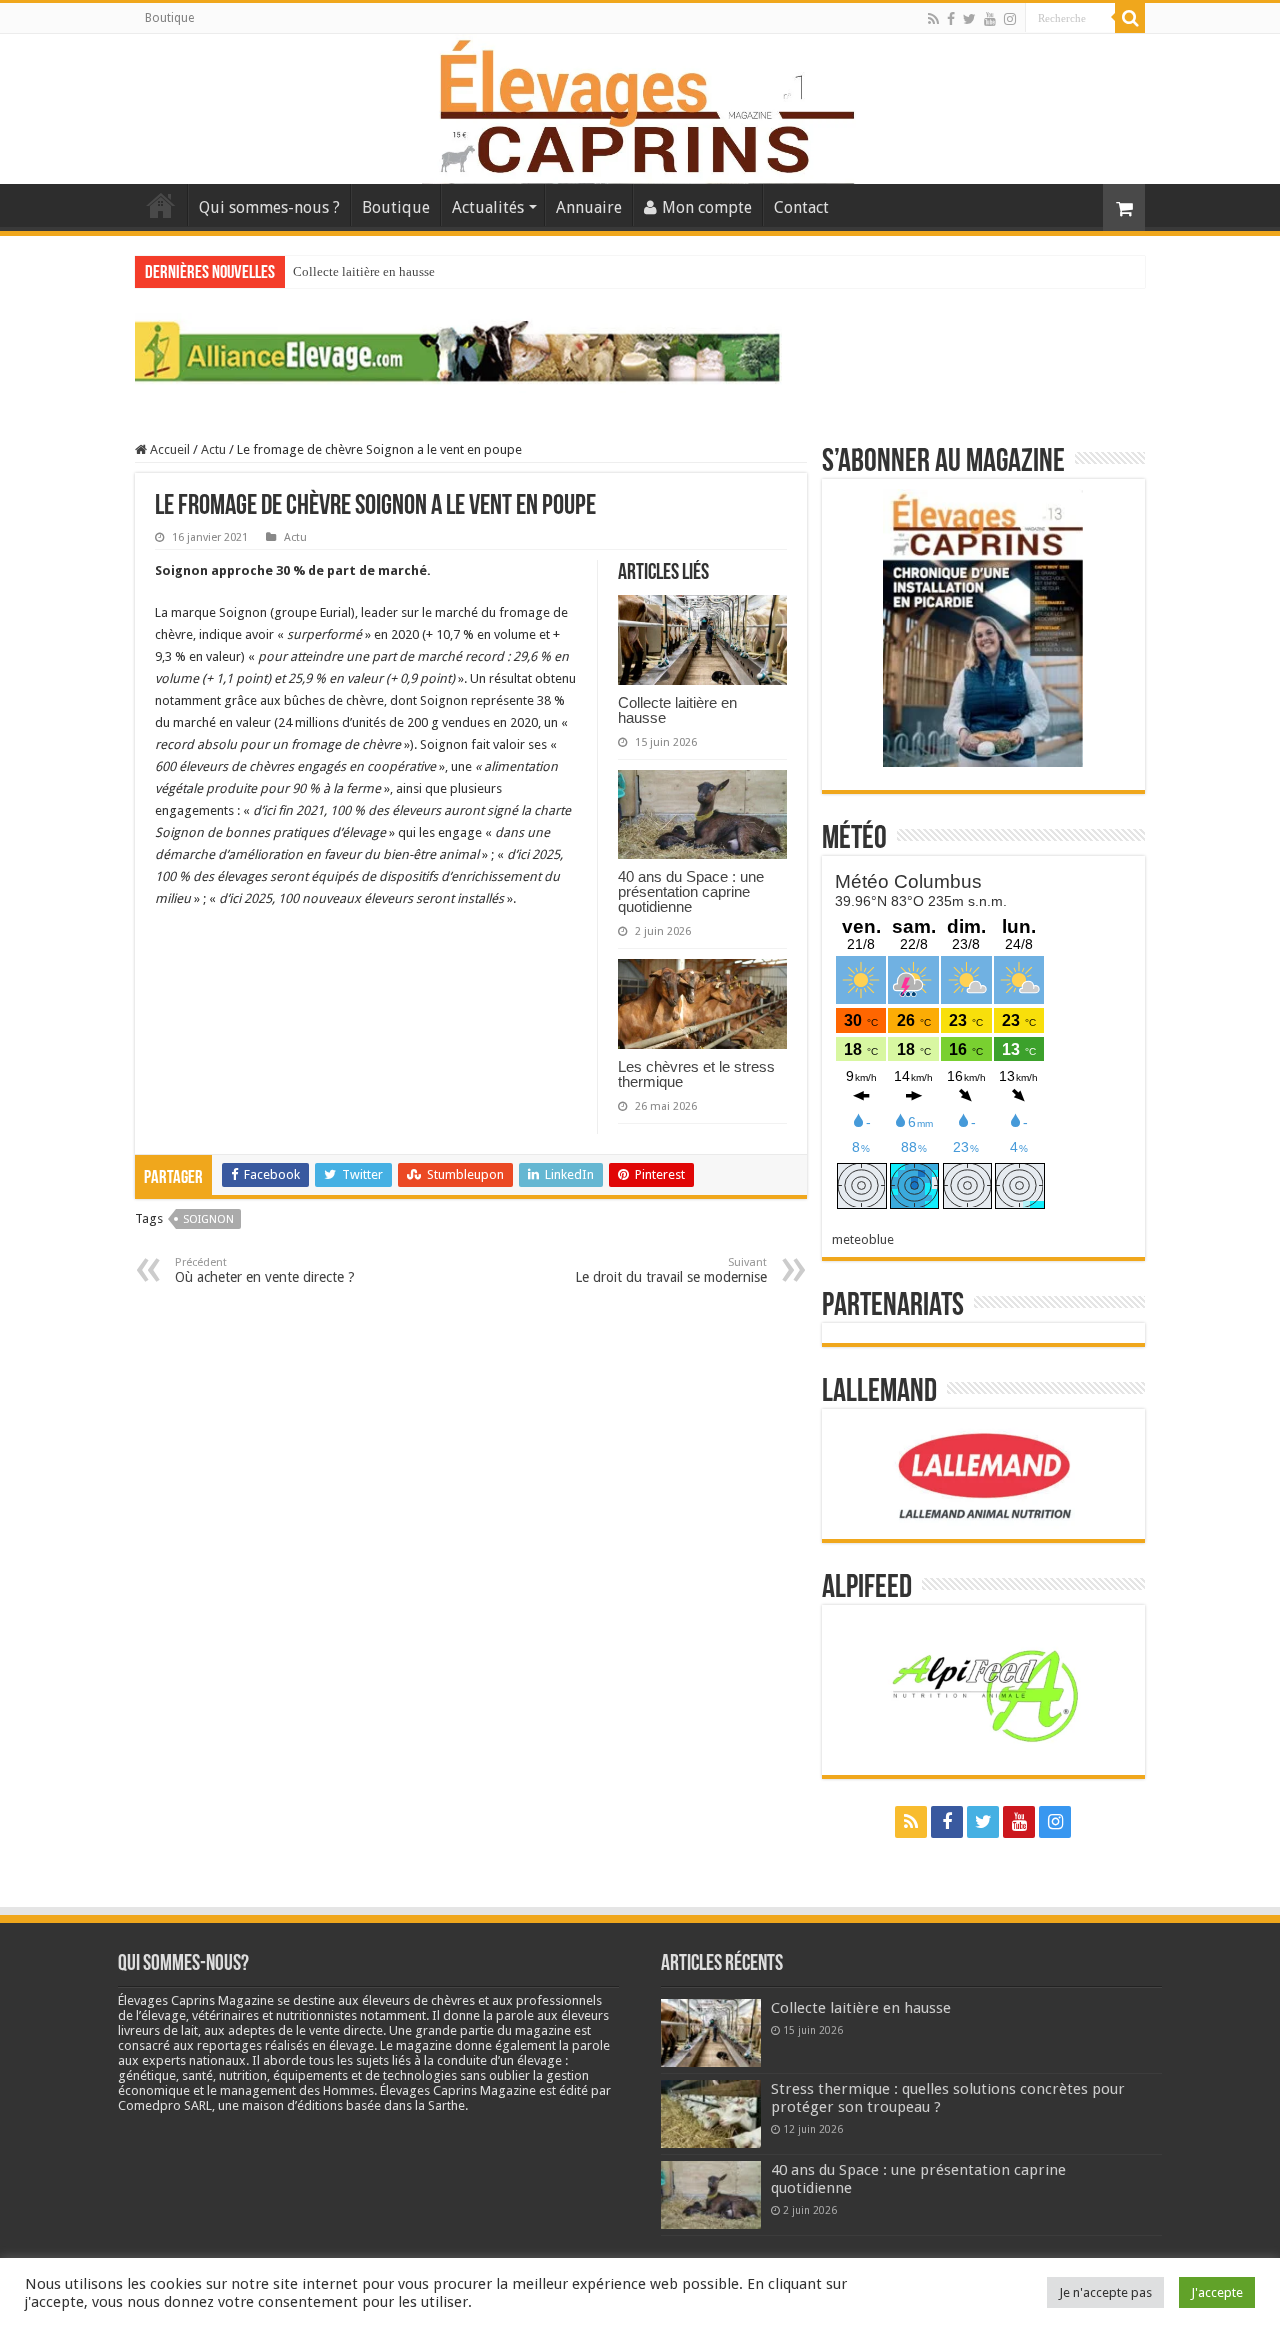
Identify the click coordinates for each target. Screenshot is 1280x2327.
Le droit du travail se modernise (671, 1270)
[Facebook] (951, 19)
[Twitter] (969, 19)
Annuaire (589, 207)
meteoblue (863, 1239)
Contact (801, 207)
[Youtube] (990, 19)
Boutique (169, 18)
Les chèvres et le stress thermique (696, 1074)
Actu (213, 449)
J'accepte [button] (1217, 2292)
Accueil (161, 205)
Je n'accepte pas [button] (1105, 2292)
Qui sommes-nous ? (269, 207)
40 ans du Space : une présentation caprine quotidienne (691, 891)
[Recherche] (1130, 18)
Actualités (488, 207)
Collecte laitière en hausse (364, 271)
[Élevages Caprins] (640, 105)
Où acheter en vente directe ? (265, 1270)
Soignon (208, 1219)
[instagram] (1010, 19)
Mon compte (707, 207)
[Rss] (933, 19)
